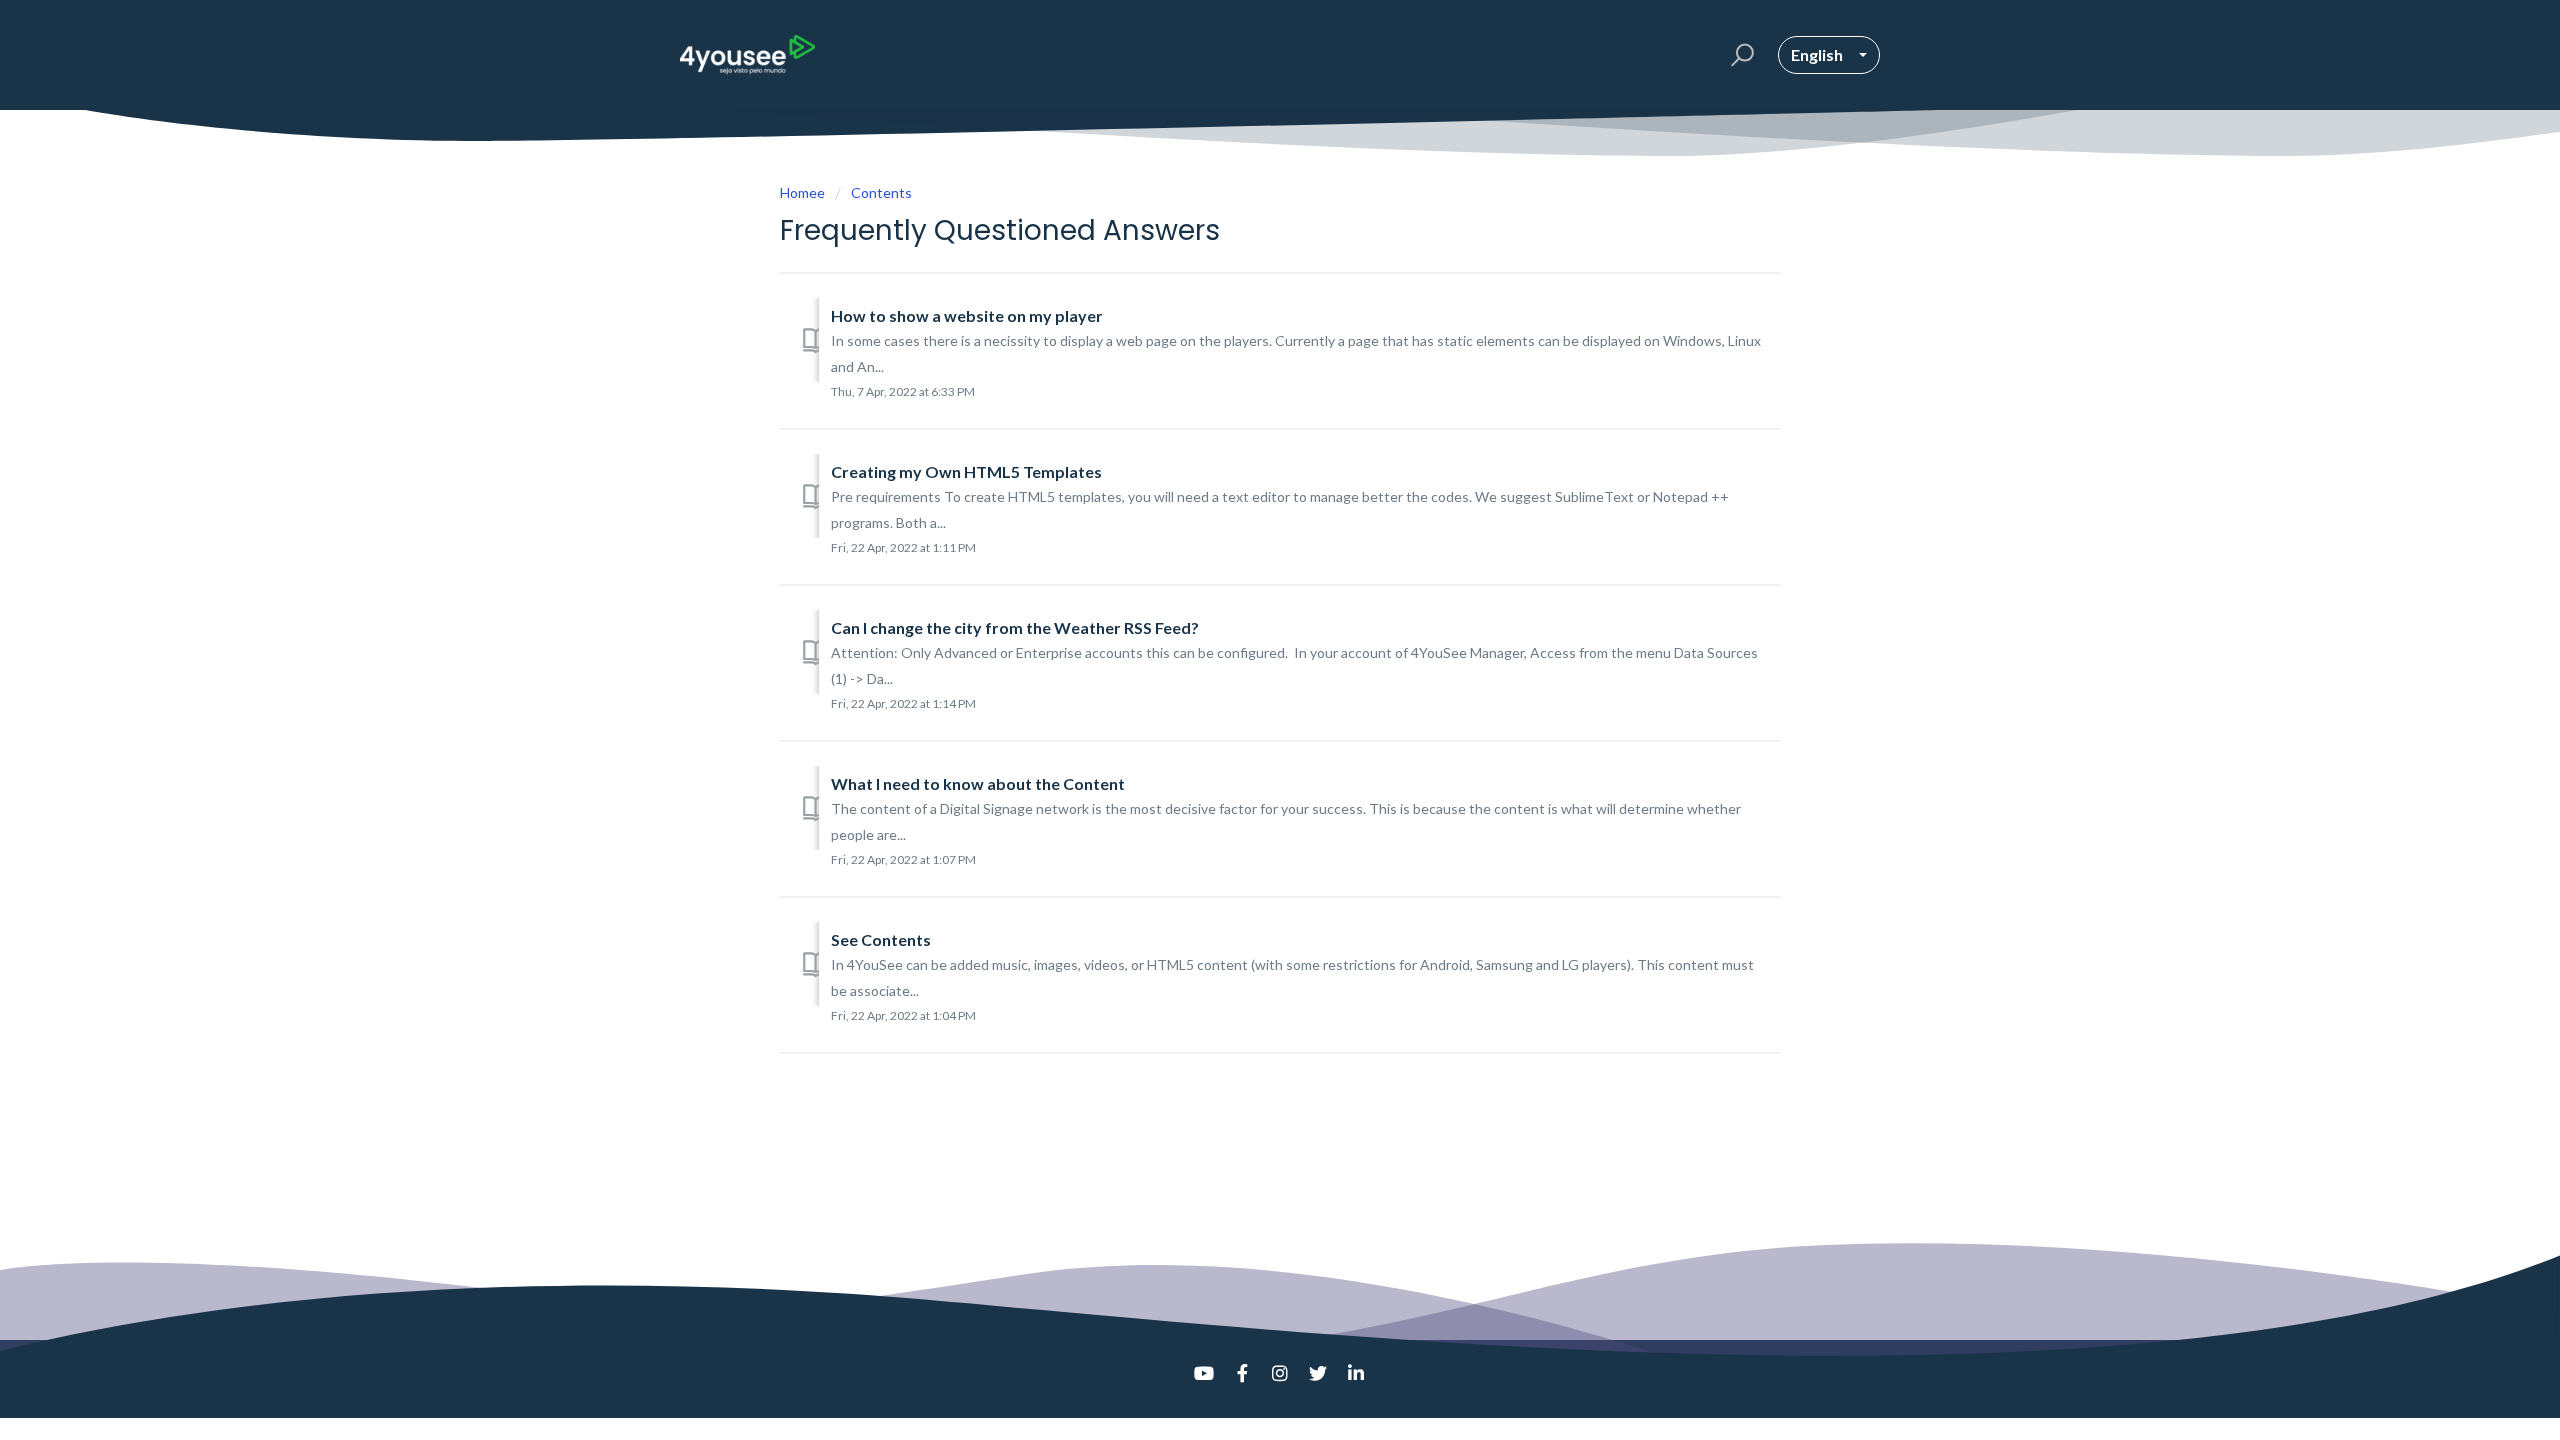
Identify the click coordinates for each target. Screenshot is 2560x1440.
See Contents (881, 939)
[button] (1739, 55)
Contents (881, 192)
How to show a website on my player (967, 315)
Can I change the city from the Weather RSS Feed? (1015, 627)
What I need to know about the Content (978, 783)
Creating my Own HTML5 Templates (966, 471)
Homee (802, 192)
